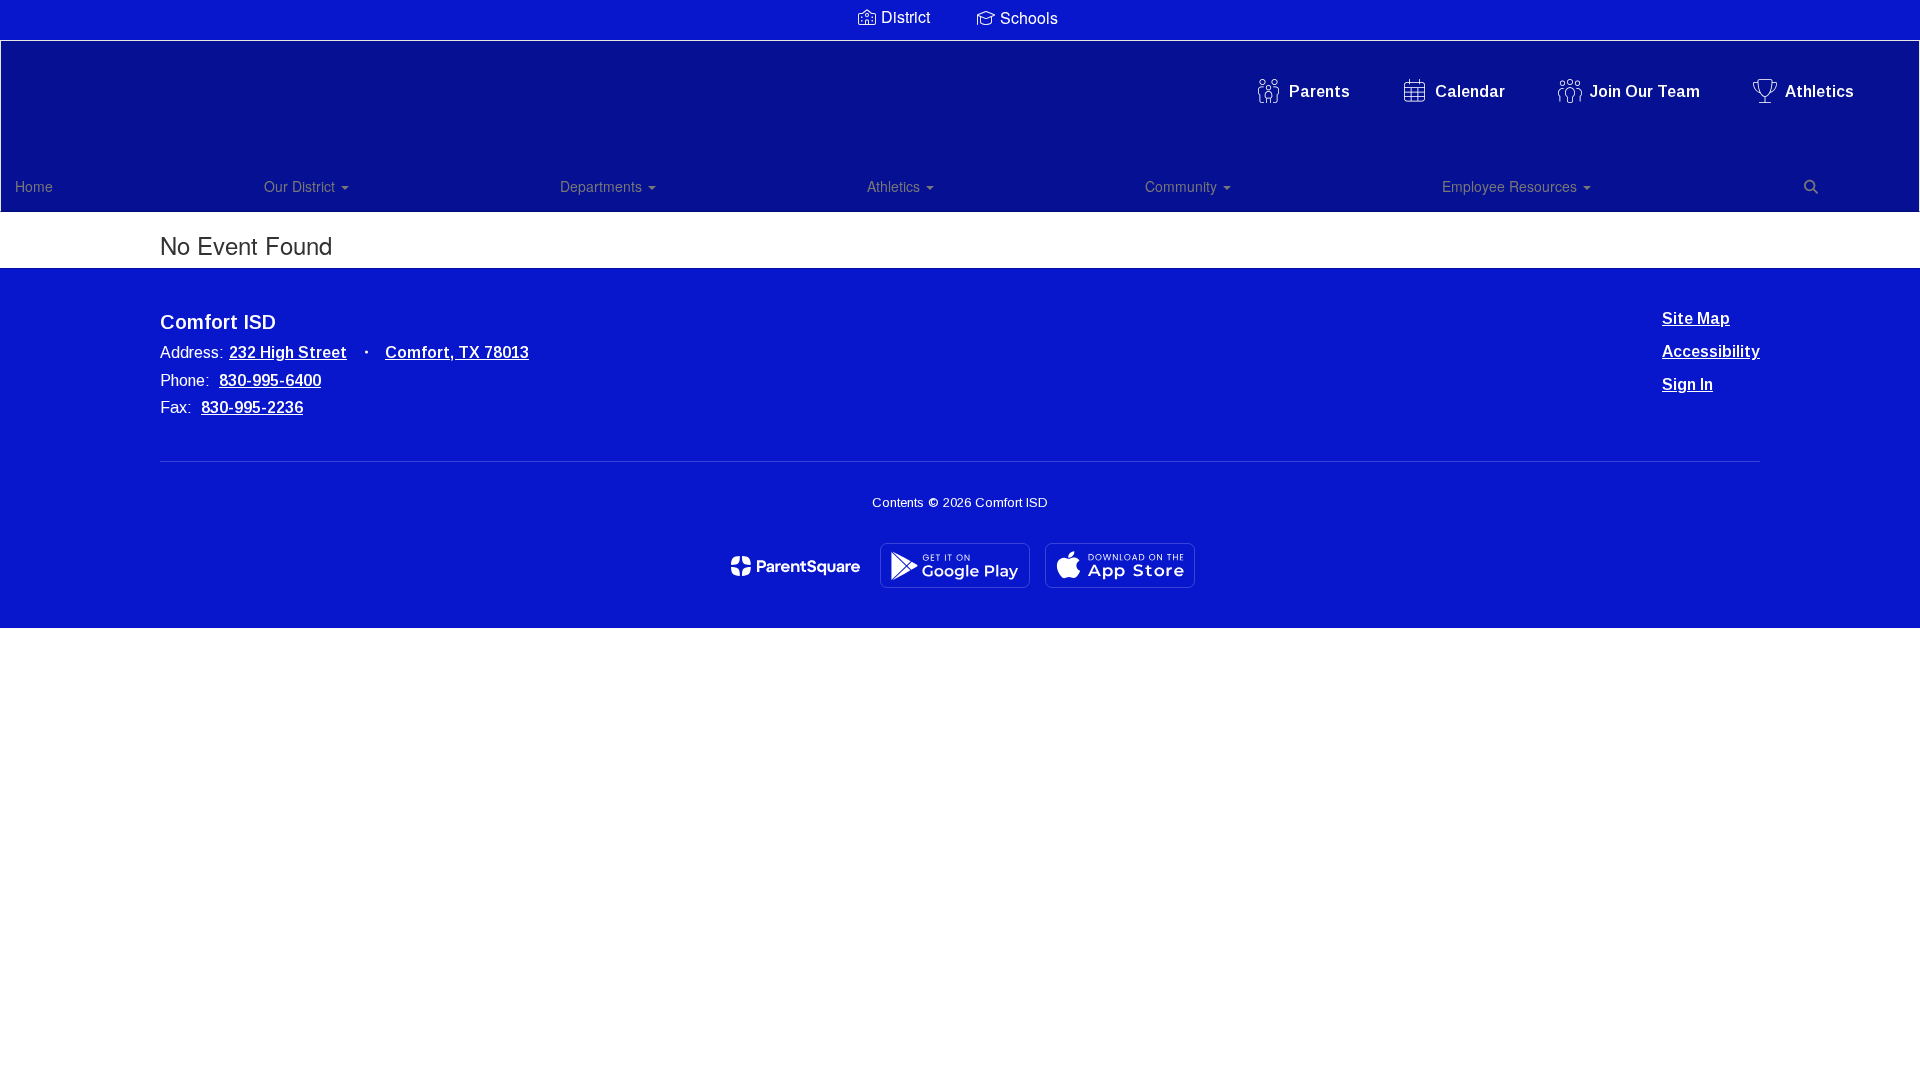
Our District (301, 186)
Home (34, 186)
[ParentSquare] (795, 566)
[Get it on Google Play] (955, 565)
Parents (1319, 91)
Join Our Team (1645, 91)
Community (1183, 186)
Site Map (1696, 318)
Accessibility (1711, 351)
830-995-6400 (270, 380)
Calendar (1470, 91)
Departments (603, 186)
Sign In (1687, 384)
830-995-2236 (252, 407)
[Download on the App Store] (1120, 565)
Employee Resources (1511, 186)
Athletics (1819, 91)
